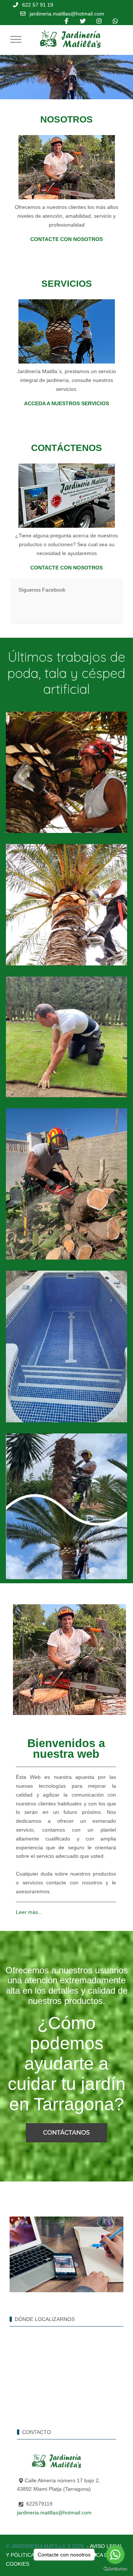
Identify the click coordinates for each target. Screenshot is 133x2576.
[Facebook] (66, 21)
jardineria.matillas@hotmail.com (67, 14)
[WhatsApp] (115, 21)
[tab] (50, 84)
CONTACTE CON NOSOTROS (66, 239)
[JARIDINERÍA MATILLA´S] (68, 39)
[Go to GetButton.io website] (115, 2569)
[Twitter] (83, 21)
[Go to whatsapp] (115, 2555)
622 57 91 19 (38, 5)
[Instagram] (99, 21)
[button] (67, 772)
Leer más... (29, 1912)
